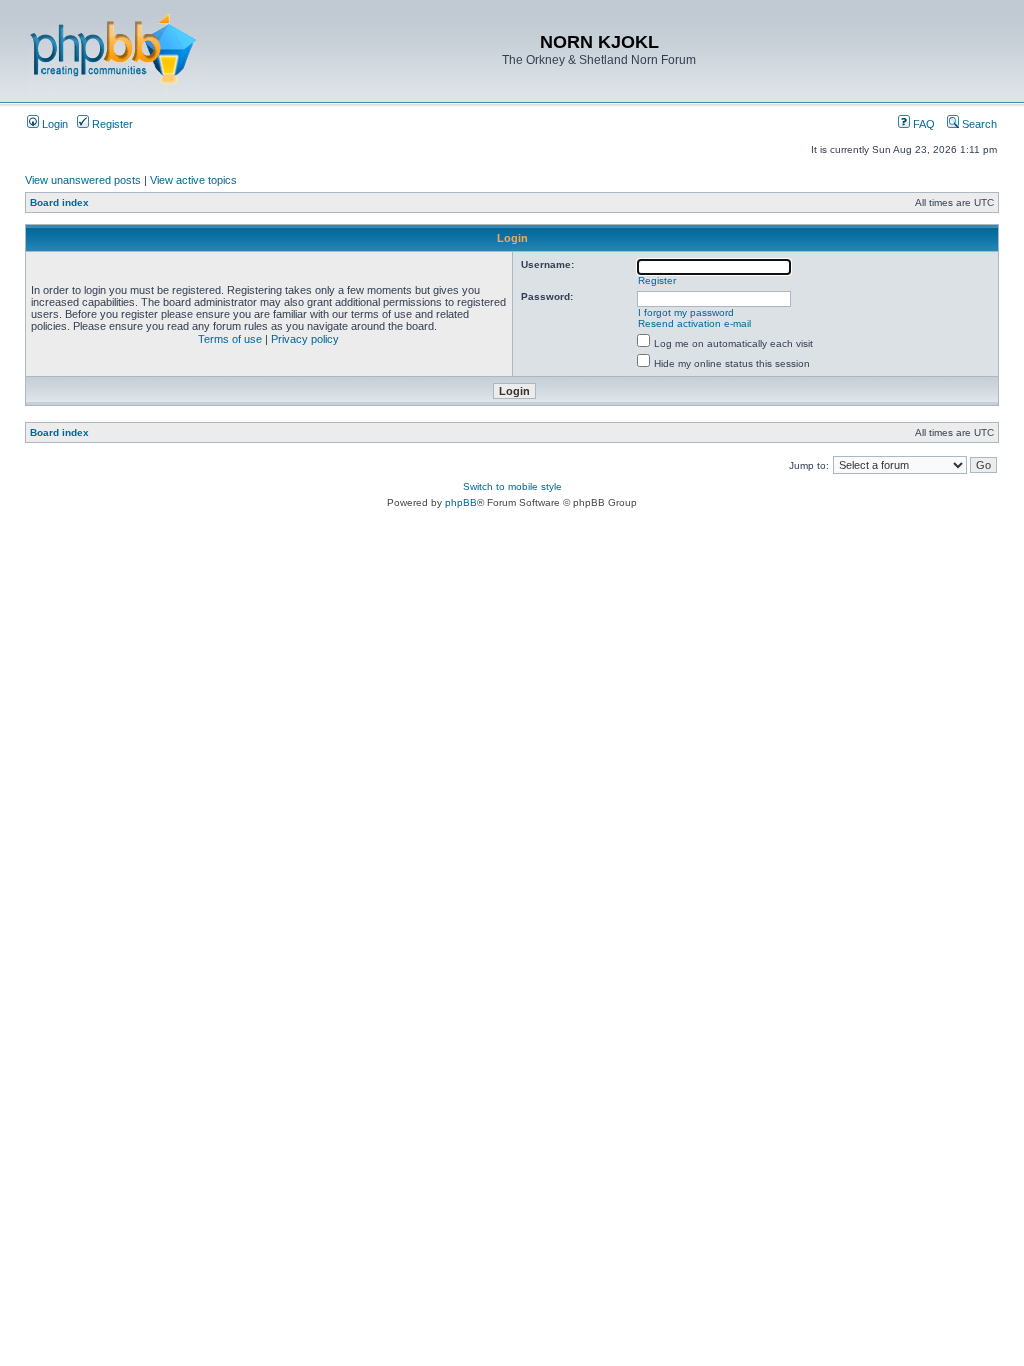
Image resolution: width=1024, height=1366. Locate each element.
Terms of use (230, 339)
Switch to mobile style (512, 486)
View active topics (193, 180)
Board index (59, 202)
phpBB (461, 502)
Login (53, 124)
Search (978, 124)
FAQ (922, 124)
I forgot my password (686, 312)
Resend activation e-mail (694, 323)
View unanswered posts (83, 180)
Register (111, 124)
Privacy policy (305, 339)
